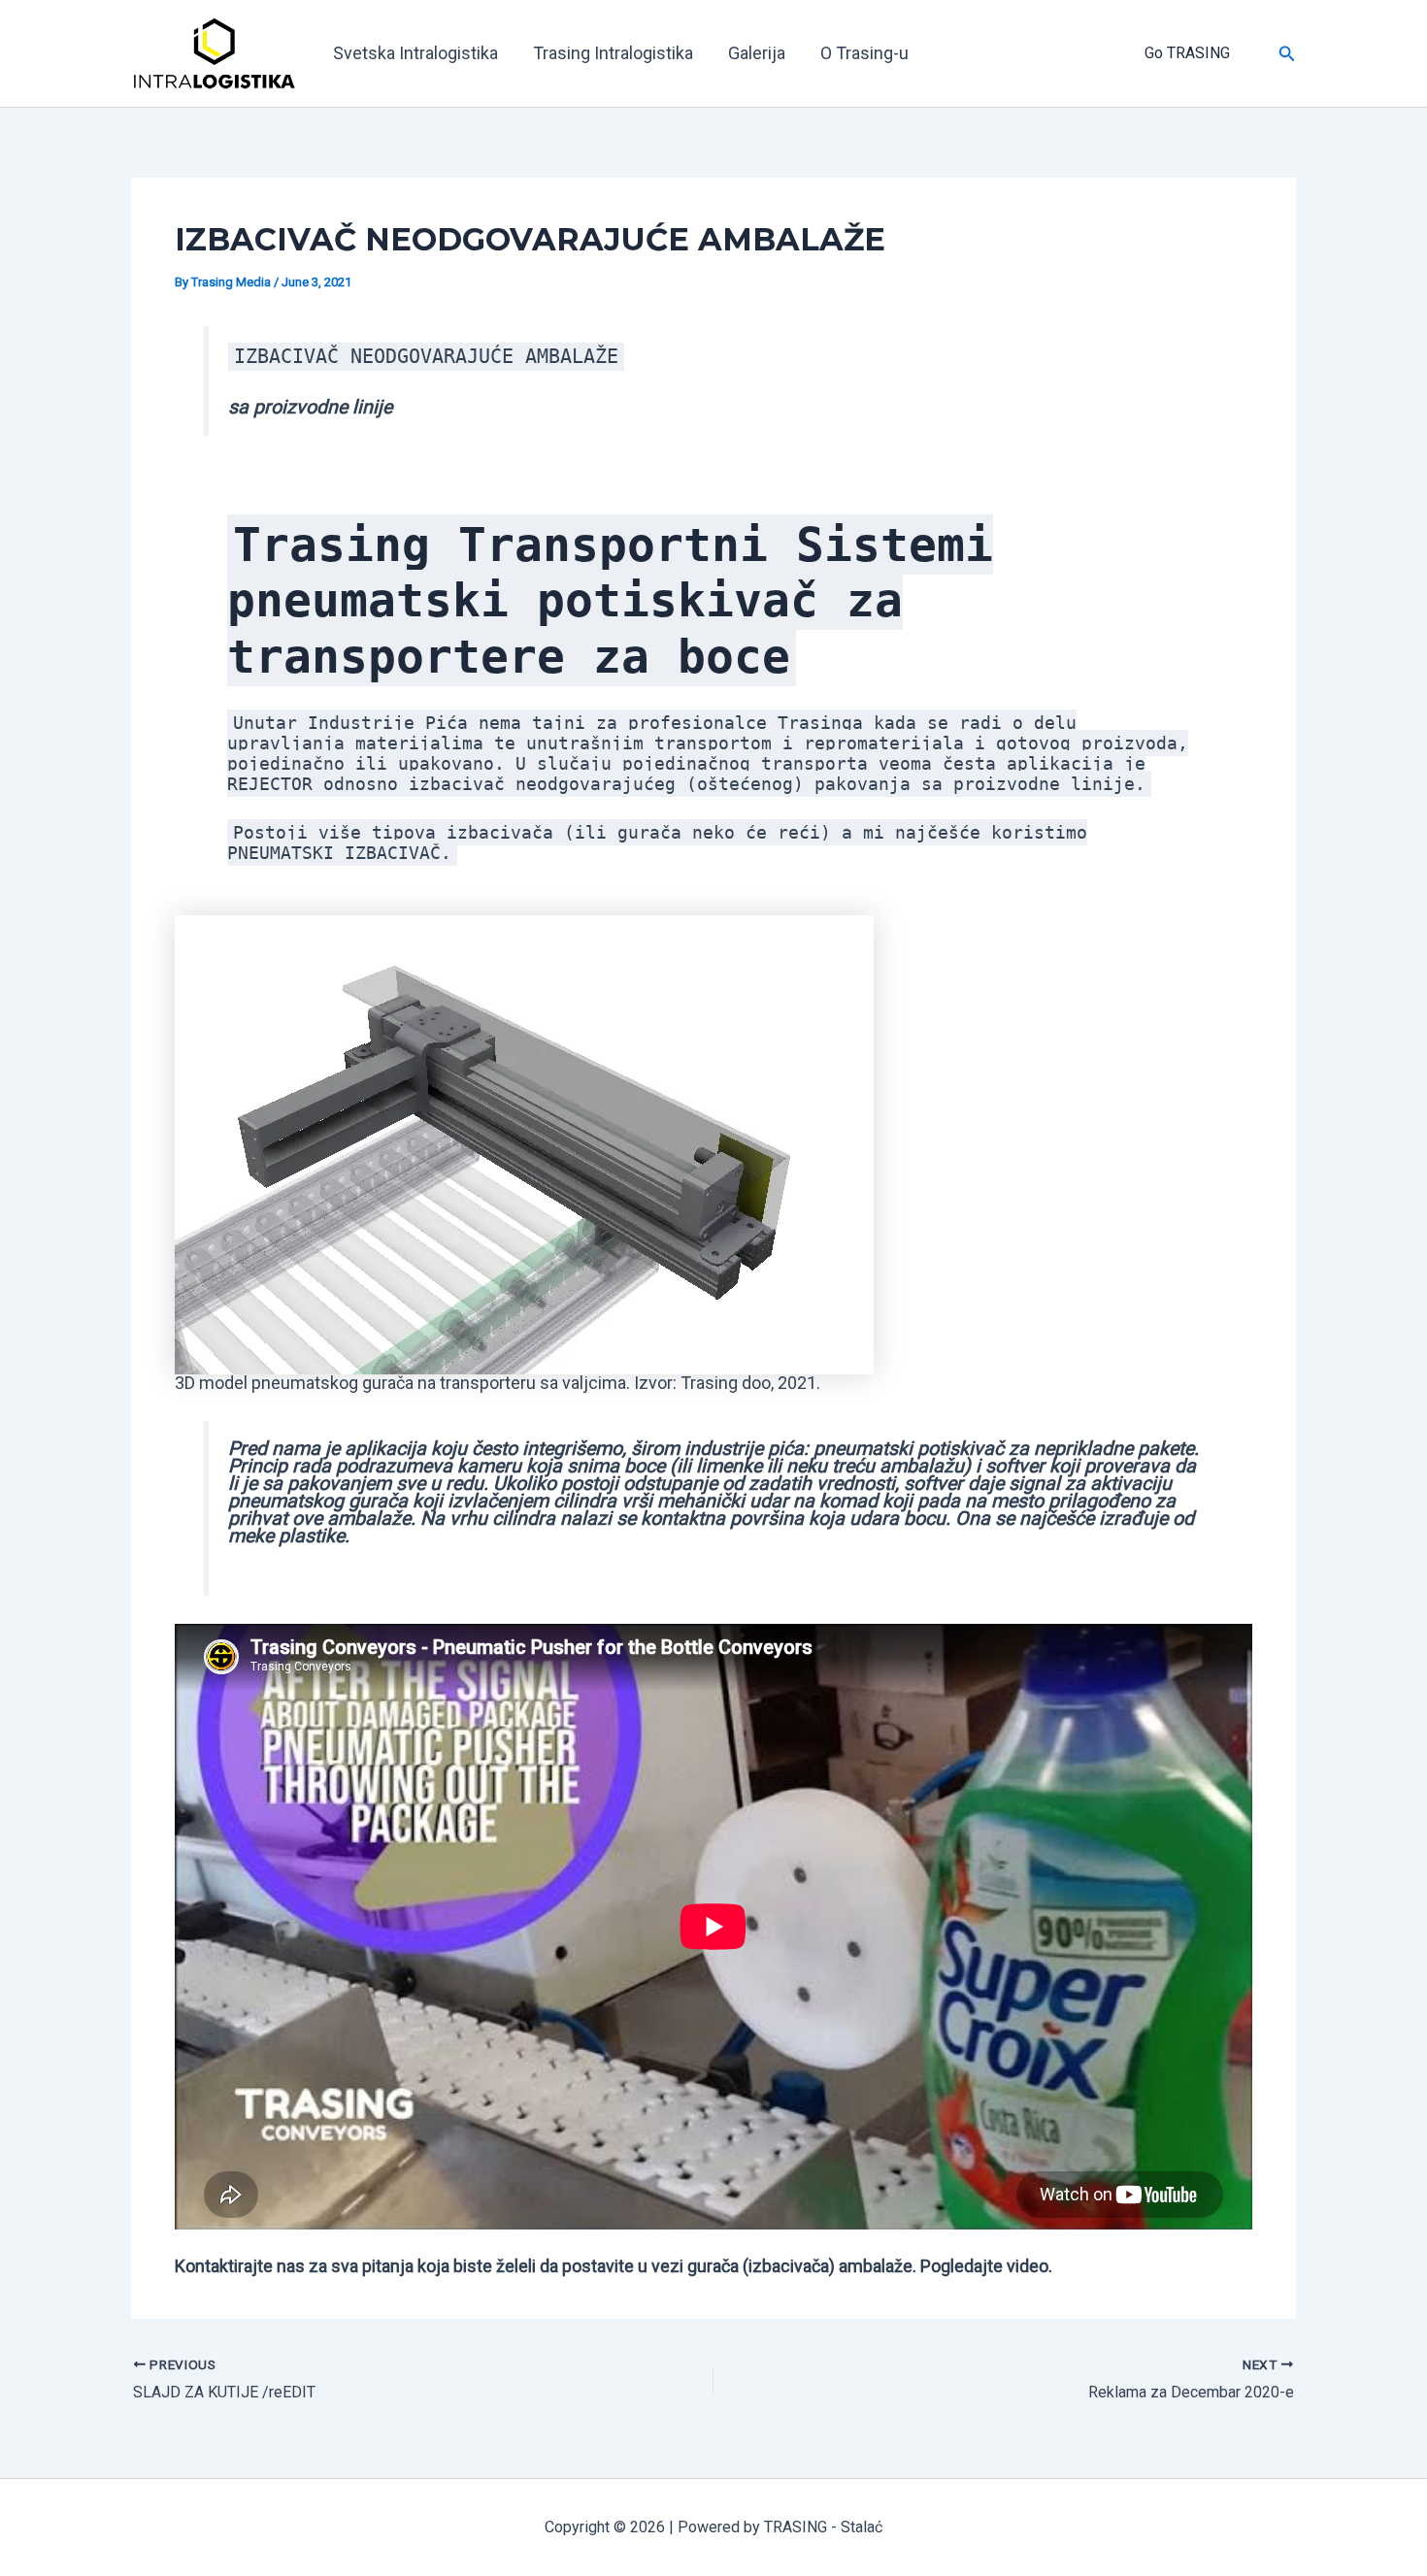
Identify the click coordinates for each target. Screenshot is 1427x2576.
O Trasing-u (864, 53)
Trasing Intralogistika (613, 53)
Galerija (757, 53)
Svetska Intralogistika (415, 53)
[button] (1139, 53)
